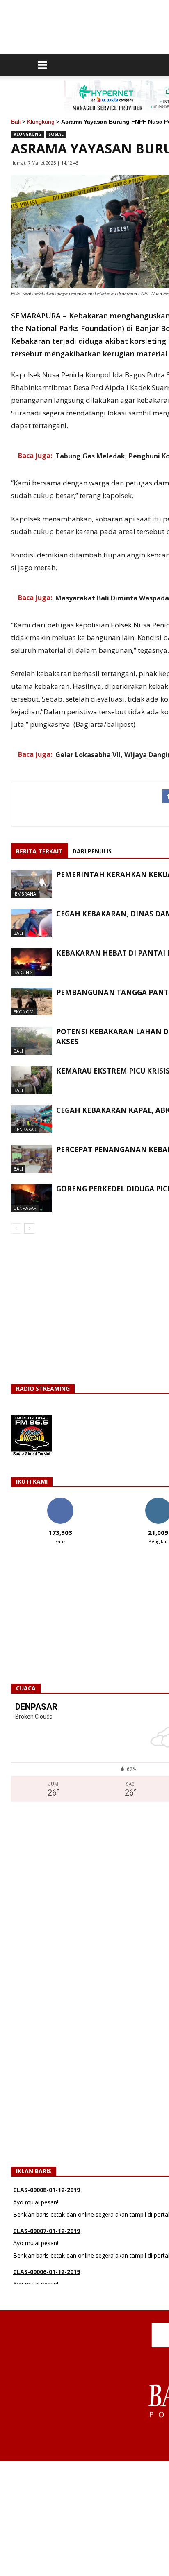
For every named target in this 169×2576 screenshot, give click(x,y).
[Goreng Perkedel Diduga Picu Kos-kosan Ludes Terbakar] (32, 1198)
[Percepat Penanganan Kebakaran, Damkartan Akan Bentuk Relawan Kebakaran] (32, 1159)
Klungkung (41, 122)
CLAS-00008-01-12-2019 (47, 2190)
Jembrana (25, 894)
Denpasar (25, 1129)
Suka (60, 1501)
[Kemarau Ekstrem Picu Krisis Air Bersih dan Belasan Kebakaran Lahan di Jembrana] (32, 1080)
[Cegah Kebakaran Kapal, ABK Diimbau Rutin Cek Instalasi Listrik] (32, 1120)
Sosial (56, 134)
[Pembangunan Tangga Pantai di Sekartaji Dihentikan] (32, 1002)
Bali (16, 122)
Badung (23, 972)
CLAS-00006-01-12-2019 (47, 2272)
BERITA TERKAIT (39, 851)
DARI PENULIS (92, 851)
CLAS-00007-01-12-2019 (47, 2231)
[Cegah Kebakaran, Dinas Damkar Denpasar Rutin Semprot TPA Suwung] (32, 923)
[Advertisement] (84, 2518)
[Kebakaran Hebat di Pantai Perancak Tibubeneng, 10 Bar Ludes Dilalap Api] (32, 962)
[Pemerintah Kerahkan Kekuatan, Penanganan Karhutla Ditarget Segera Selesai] (32, 884)
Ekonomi (24, 1012)
